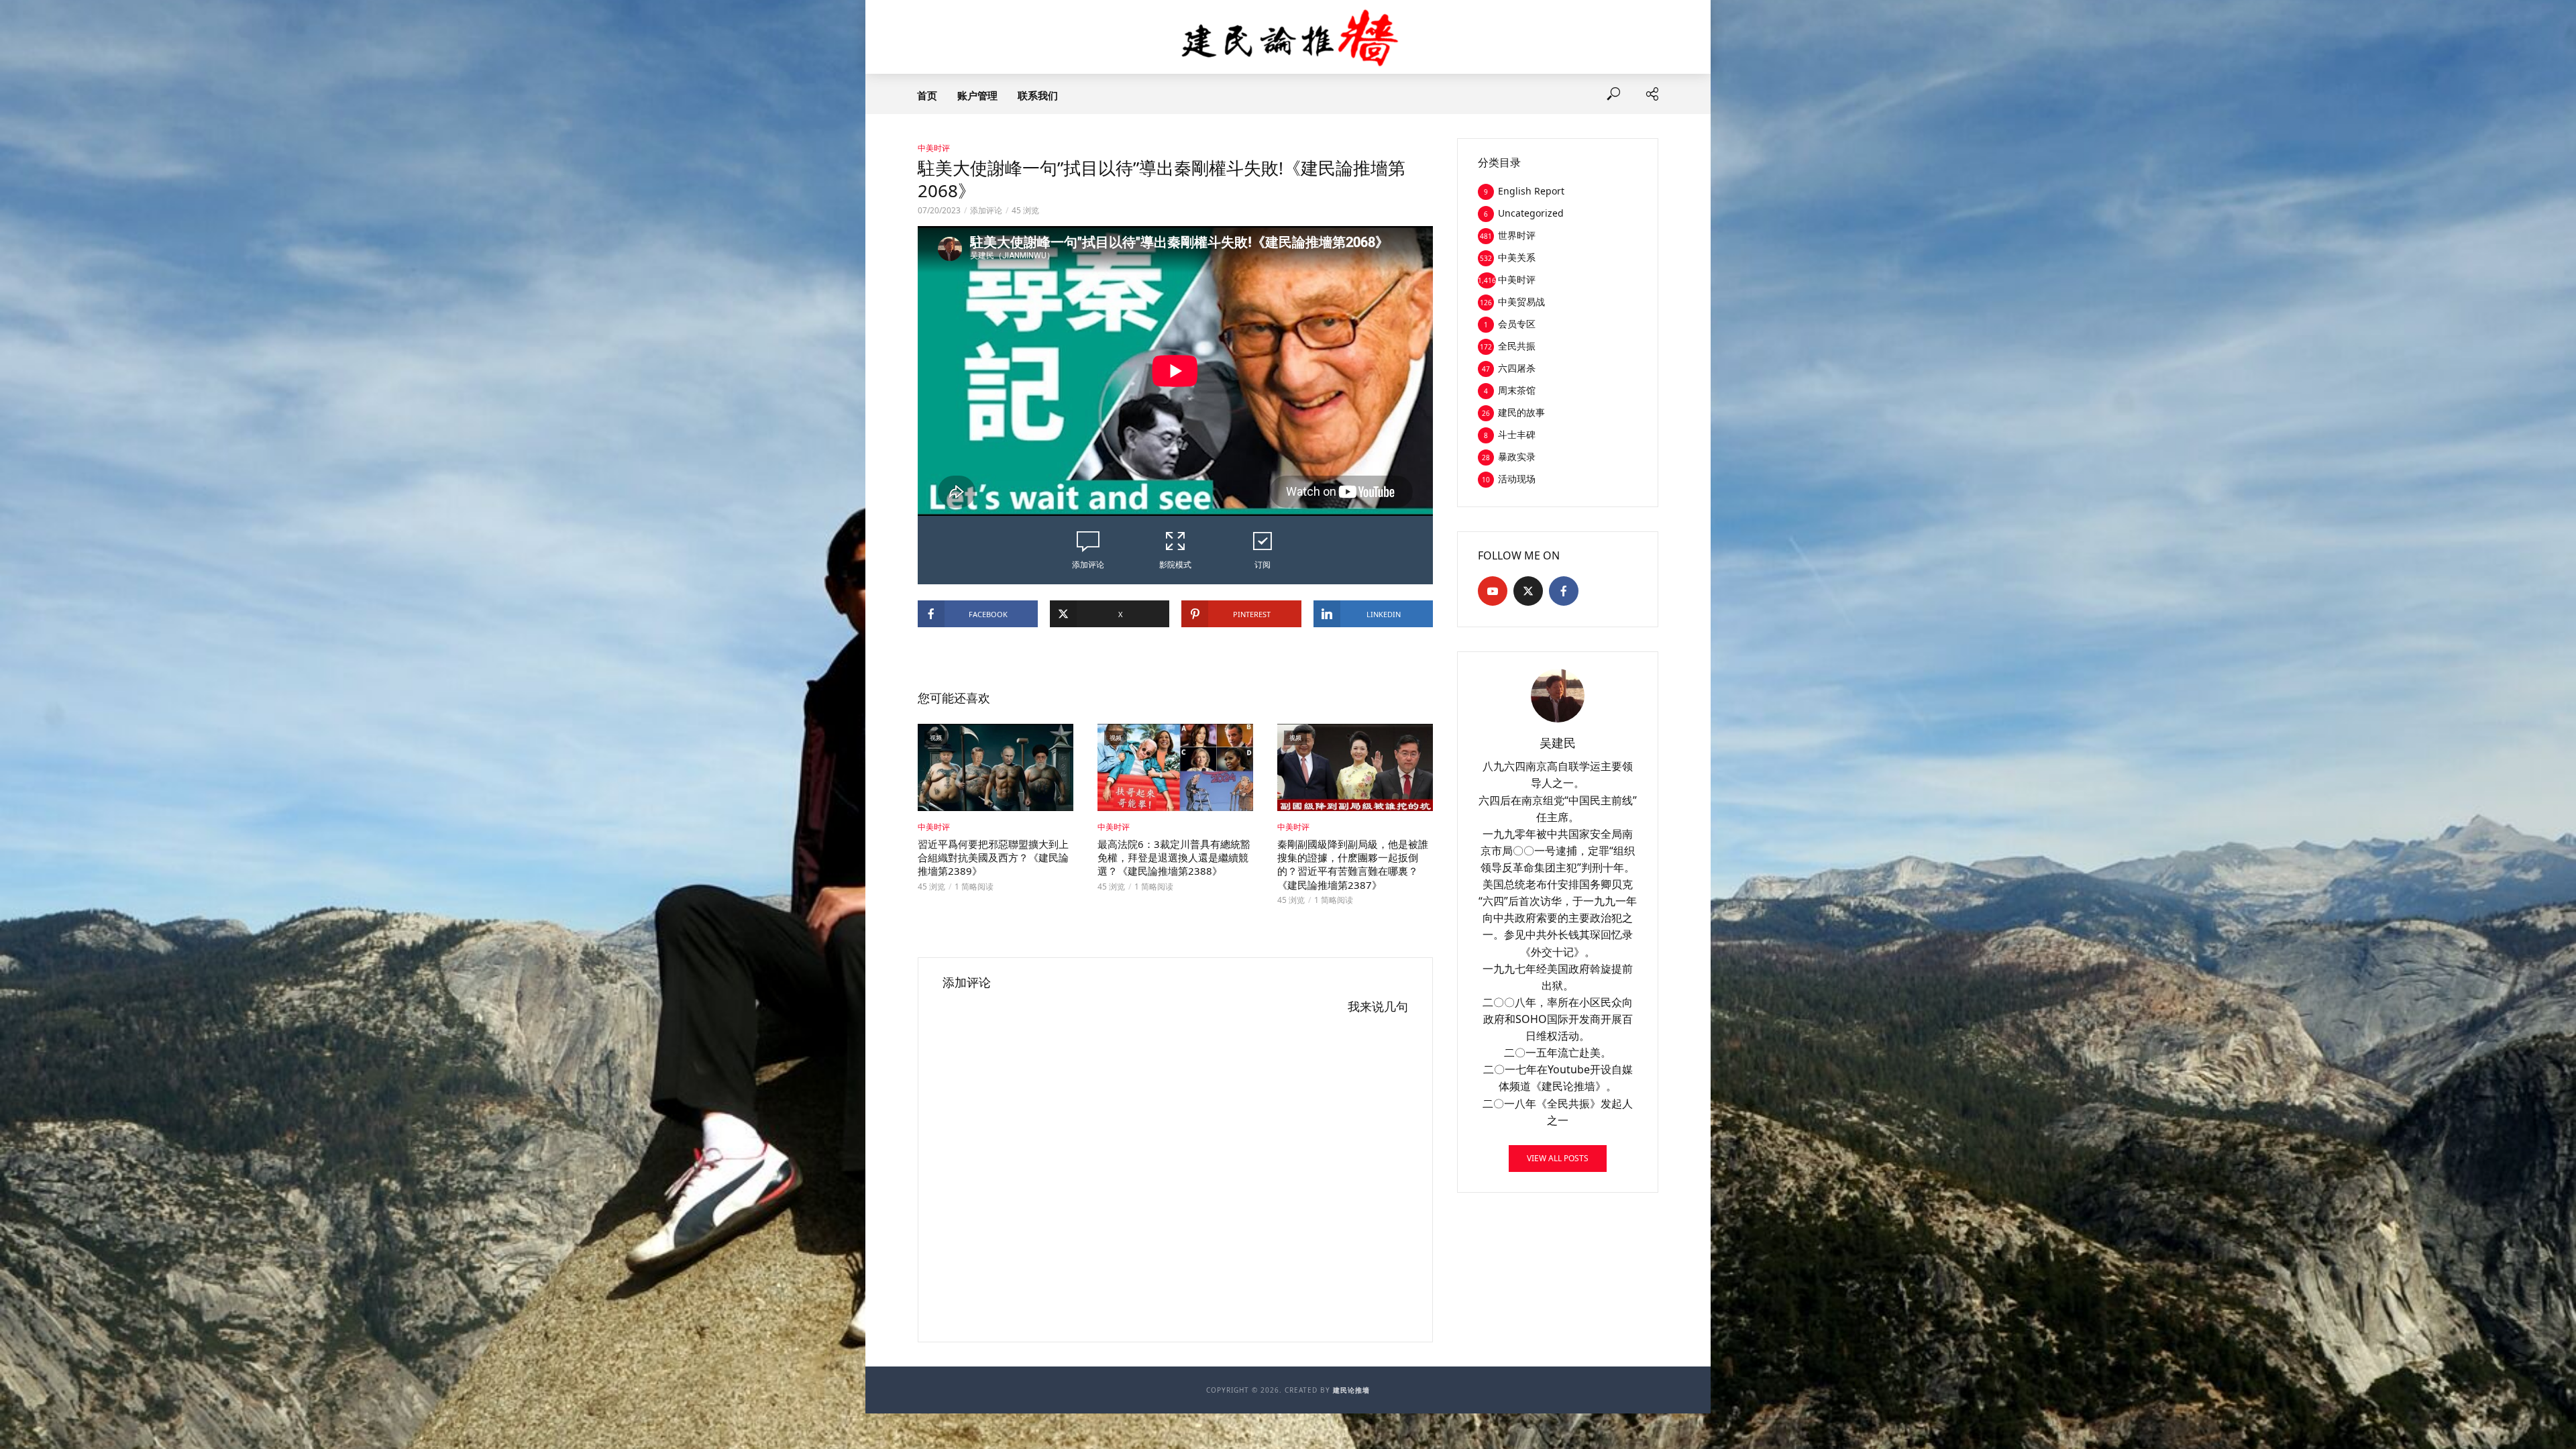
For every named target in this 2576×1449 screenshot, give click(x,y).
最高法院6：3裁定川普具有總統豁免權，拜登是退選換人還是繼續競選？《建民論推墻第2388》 (1174, 858)
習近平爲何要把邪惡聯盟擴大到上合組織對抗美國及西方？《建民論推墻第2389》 (993, 858)
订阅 (1263, 565)
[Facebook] (1564, 591)
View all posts (1558, 1158)
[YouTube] (1493, 591)
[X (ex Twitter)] (1528, 591)
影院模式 (1175, 565)
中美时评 (934, 148)
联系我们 (1038, 95)
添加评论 (986, 210)
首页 (927, 95)
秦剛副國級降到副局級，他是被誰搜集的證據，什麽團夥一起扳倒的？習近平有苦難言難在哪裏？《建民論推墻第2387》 (1353, 864)
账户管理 (977, 95)
